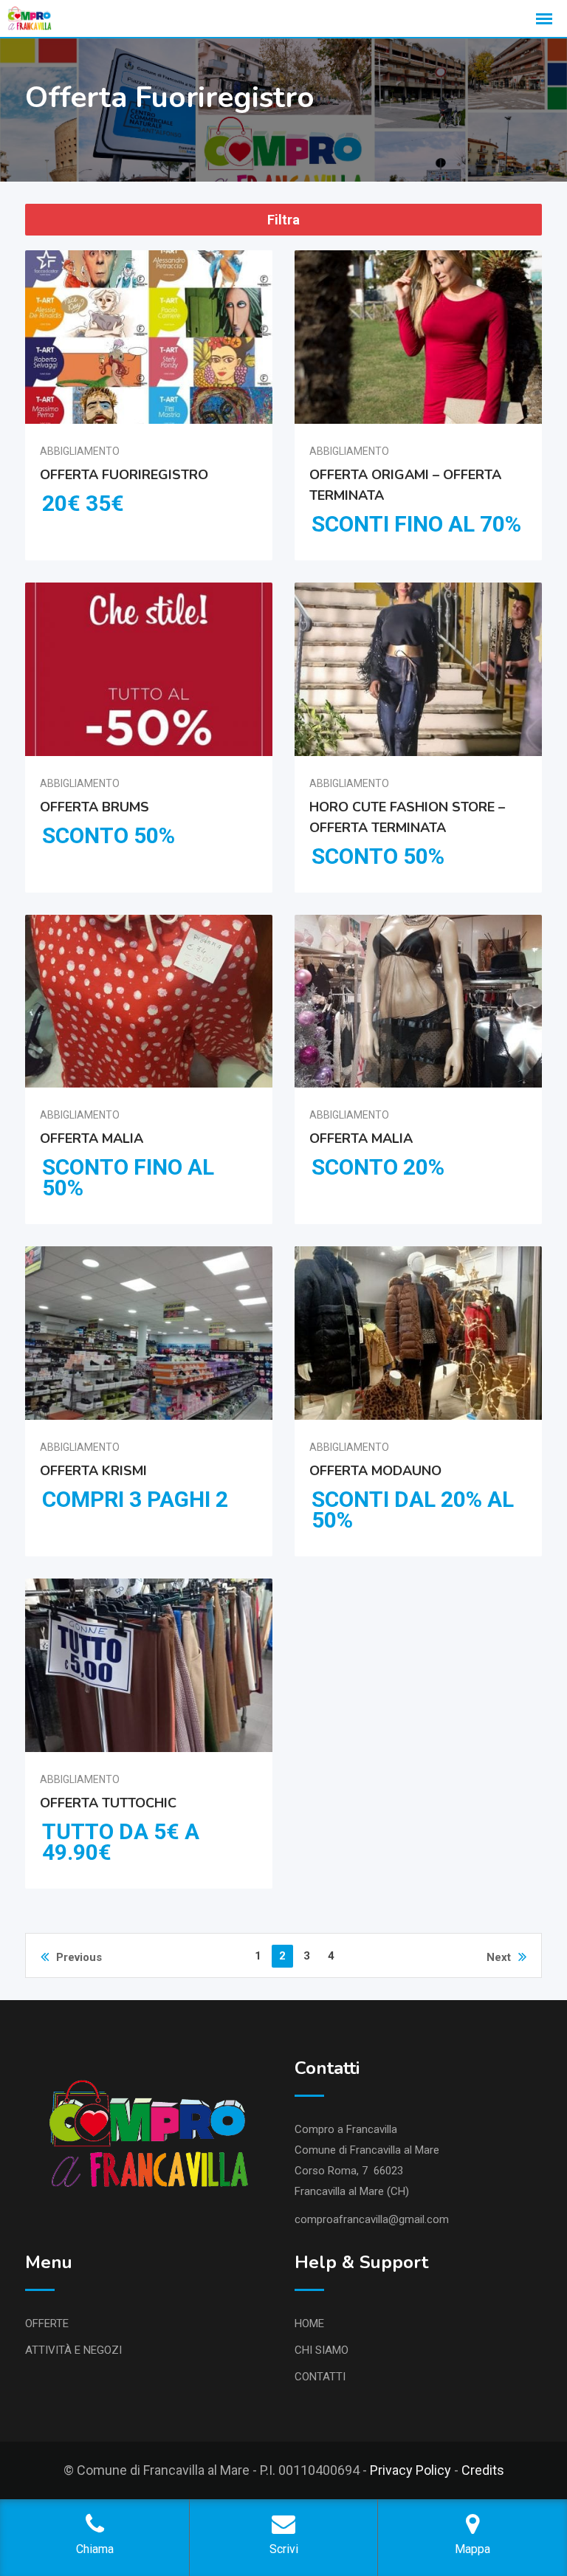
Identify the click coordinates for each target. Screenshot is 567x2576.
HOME (309, 2323)
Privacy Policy (410, 2470)
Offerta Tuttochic (108, 1802)
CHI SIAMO (322, 2350)
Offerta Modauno (375, 1471)
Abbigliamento (80, 451)
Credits (483, 2470)
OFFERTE (47, 2323)
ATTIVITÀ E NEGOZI (73, 2350)
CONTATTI (320, 2377)
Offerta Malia (92, 1138)
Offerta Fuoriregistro (124, 475)
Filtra (283, 220)
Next (499, 1957)
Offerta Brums (94, 806)
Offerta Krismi (93, 1471)
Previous (79, 1957)
